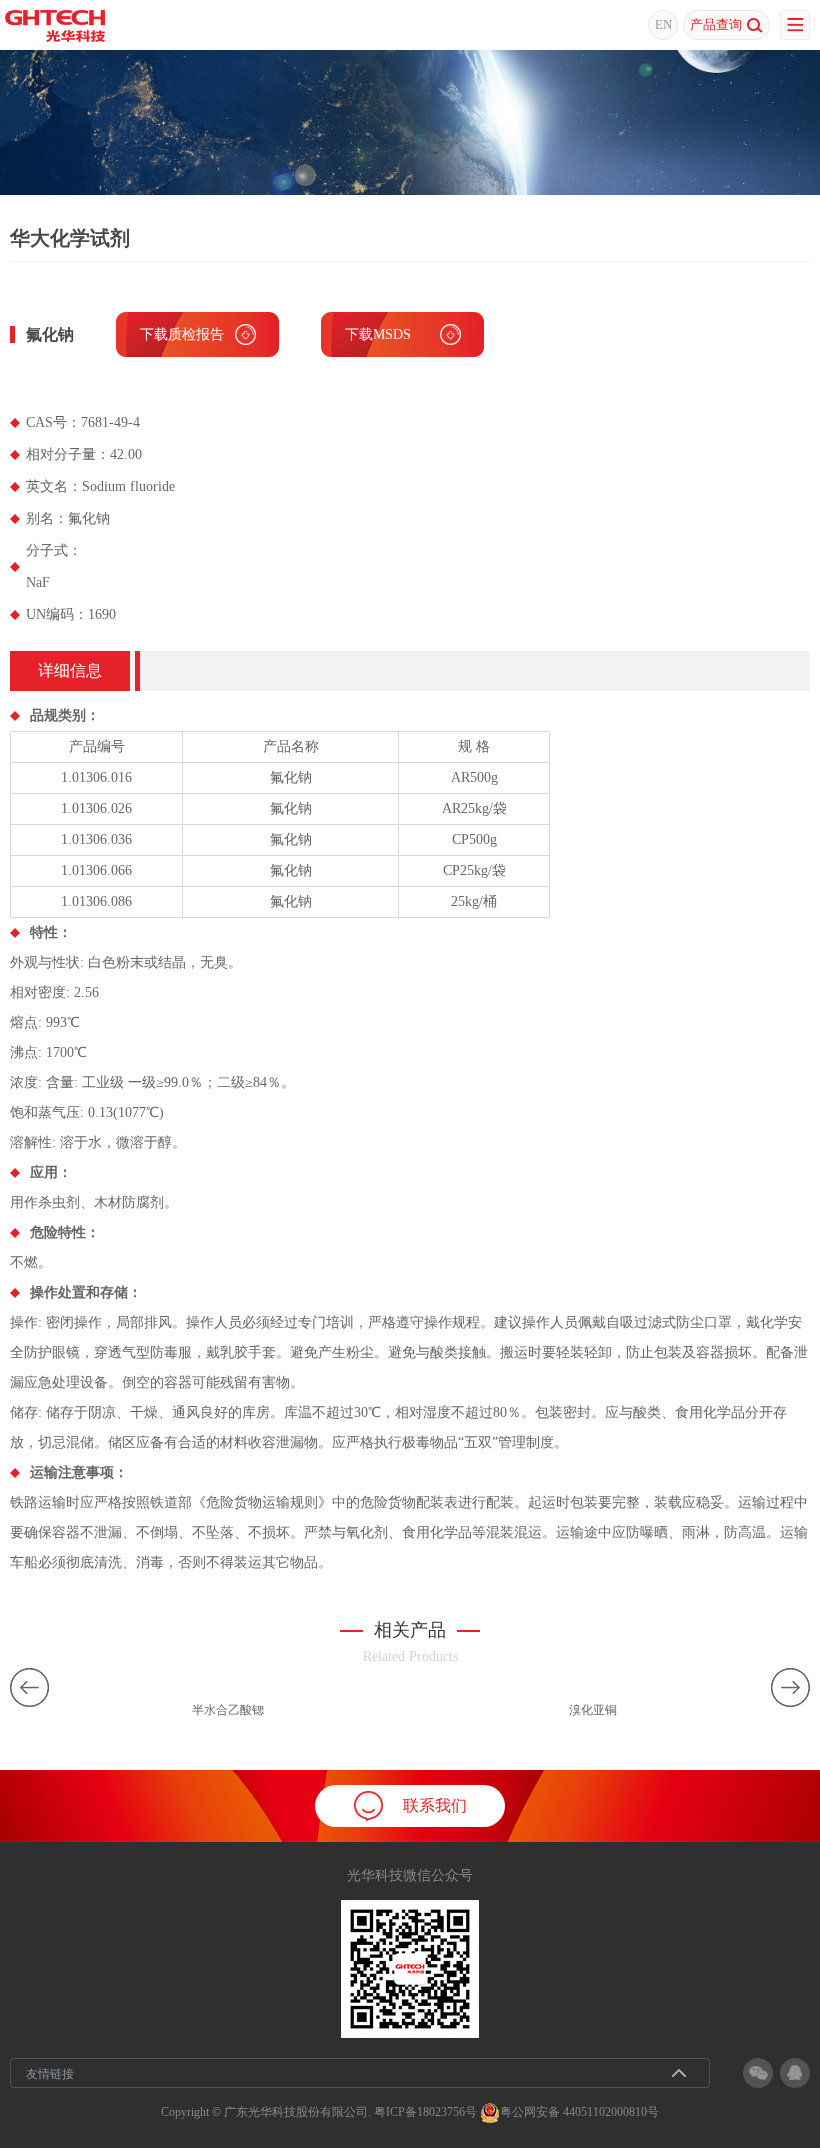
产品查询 (716, 24)
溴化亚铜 (593, 1710)
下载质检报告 (182, 334)
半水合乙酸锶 (228, 1710)
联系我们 (435, 1805)
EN (663, 24)
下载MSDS (378, 334)
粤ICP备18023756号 (425, 2112)
